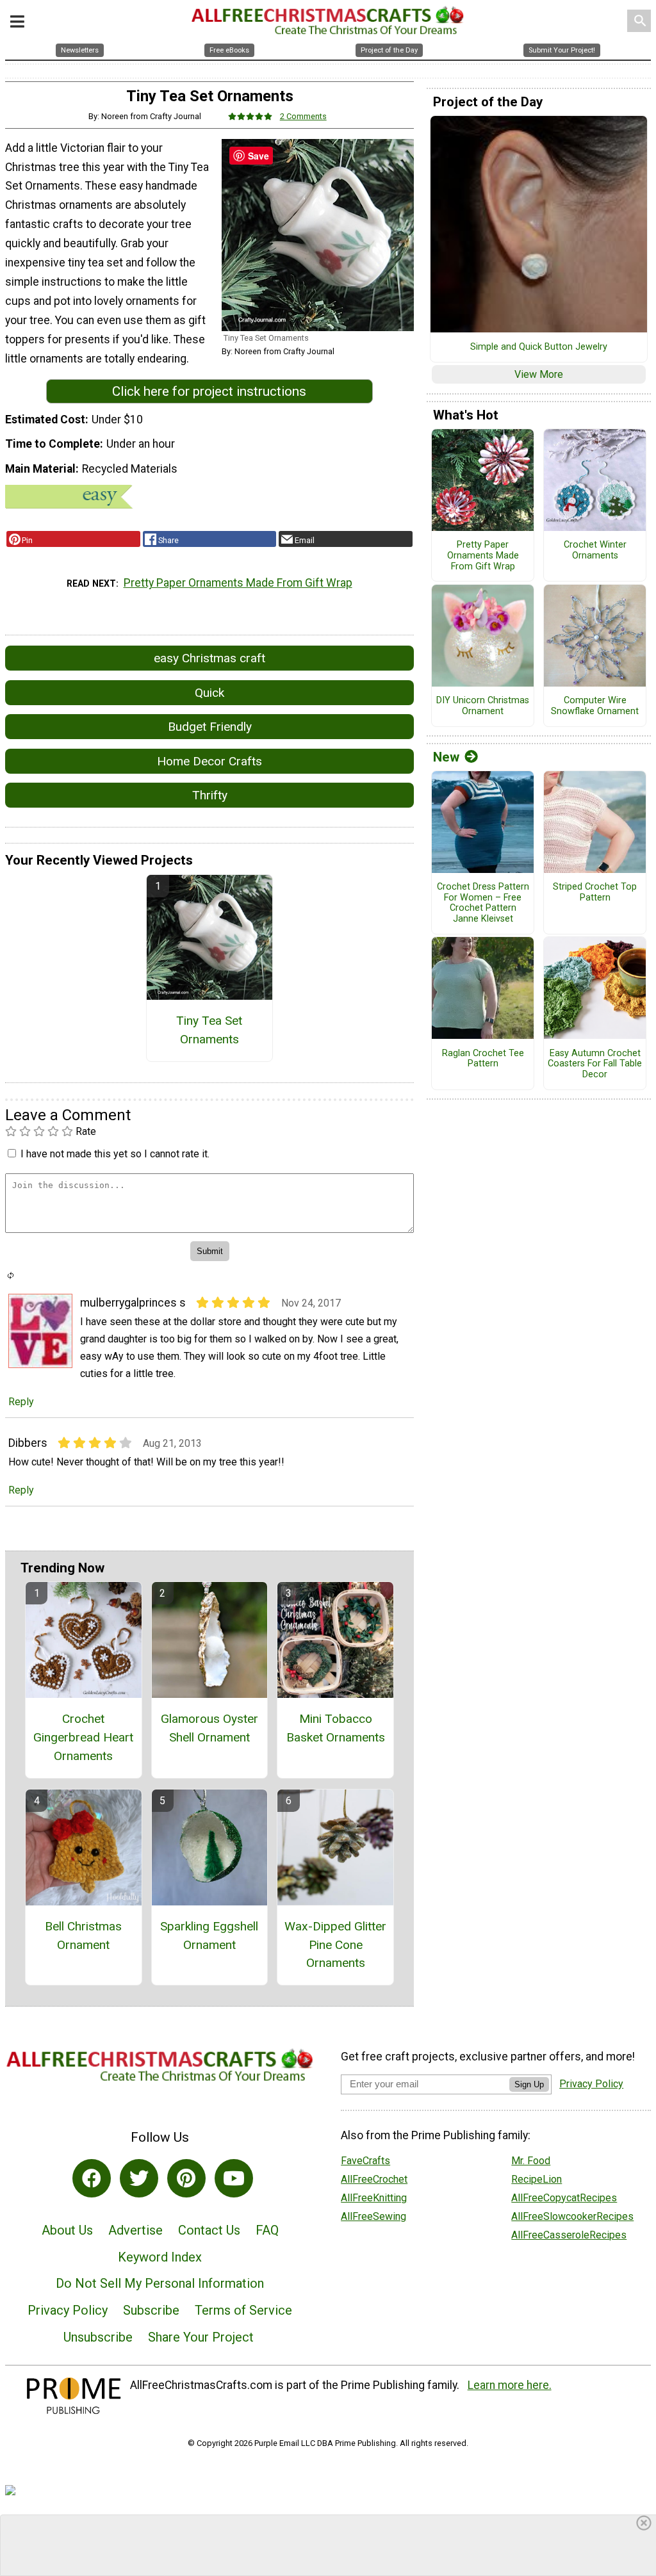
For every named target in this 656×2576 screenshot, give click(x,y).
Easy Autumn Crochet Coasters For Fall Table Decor (595, 1064)
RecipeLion (537, 2179)
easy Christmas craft (209, 658)
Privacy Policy (68, 2310)
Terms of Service (243, 2310)
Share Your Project (201, 2337)
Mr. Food (531, 2161)
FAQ (267, 2230)
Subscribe (151, 2310)
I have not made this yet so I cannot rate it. (115, 1154)
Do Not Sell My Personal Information (160, 2283)
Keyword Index (160, 2257)
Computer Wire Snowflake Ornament (595, 706)
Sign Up (529, 2084)
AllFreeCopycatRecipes (564, 2198)
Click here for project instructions (209, 391)
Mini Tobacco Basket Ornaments (336, 1728)
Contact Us (209, 2230)
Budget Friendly (210, 727)
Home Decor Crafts (209, 761)
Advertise (135, 2230)
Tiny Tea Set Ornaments (209, 1030)
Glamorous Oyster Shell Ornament (209, 1728)
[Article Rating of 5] (250, 116)
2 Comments (303, 116)
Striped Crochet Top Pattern (595, 893)
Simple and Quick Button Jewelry (539, 347)
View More (539, 374)
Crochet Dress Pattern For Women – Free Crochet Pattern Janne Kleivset (483, 903)
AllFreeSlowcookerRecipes (572, 2216)
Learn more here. (510, 2385)
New (446, 757)
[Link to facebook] (92, 2178)
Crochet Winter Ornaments (595, 550)
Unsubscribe (98, 2337)
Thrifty (210, 795)
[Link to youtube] (234, 2178)
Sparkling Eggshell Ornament (209, 1936)
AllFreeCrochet (374, 2179)
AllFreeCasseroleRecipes (569, 2235)
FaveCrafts (365, 2161)
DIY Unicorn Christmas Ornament (483, 706)
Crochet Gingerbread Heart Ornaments (83, 1737)
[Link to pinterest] (186, 2178)
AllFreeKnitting (374, 2198)
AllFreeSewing (373, 2216)
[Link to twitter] (139, 2178)
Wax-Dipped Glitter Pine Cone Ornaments (335, 1945)
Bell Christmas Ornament (83, 1936)
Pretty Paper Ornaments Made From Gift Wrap (238, 583)
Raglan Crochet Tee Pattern (483, 1059)
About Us (67, 2230)
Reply (21, 1402)
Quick (209, 693)
